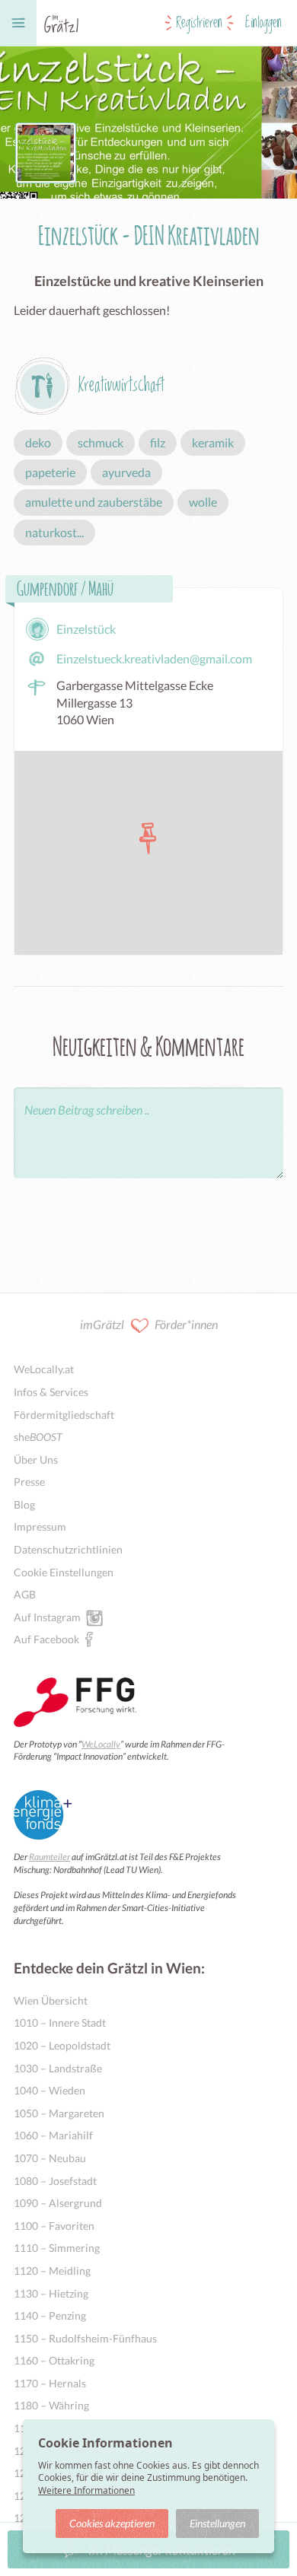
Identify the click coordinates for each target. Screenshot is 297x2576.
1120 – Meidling (52, 2271)
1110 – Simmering (57, 2248)
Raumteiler (49, 1857)
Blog (24, 1504)
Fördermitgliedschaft (64, 1415)
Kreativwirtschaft (121, 385)
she (38, 1437)
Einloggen (263, 23)
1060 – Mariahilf (53, 2135)
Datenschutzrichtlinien (68, 1549)
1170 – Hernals (50, 2383)
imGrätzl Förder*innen (149, 1324)
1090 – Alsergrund (58, 2203)
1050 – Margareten (59, 2113)
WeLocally (101, 1744)
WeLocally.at (44, 1369)
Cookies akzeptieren (112, 2523)
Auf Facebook (46, 1639)
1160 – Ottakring (54, 2360)
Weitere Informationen (86, 2490)
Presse (29, 1482)
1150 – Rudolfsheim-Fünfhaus (85, 2338)
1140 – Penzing (50, 2315)
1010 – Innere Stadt (60, 2023)
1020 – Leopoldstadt (62, 2045)
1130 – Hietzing (51, 2293)
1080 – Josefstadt (55, 2181)
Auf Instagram (47, 1617)
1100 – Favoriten (54, 2226)
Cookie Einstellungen (64, 1572)
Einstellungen (217, 2523)
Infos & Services (51, 1392)
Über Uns (36, 1460)
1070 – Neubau (50, 2158)
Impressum (40, 1527)
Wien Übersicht (51, 2000)
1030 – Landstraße (58, 2068)
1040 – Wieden (49, 2090)
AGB (25, 1594)
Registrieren (199, 23)
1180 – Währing (51, 2405)
